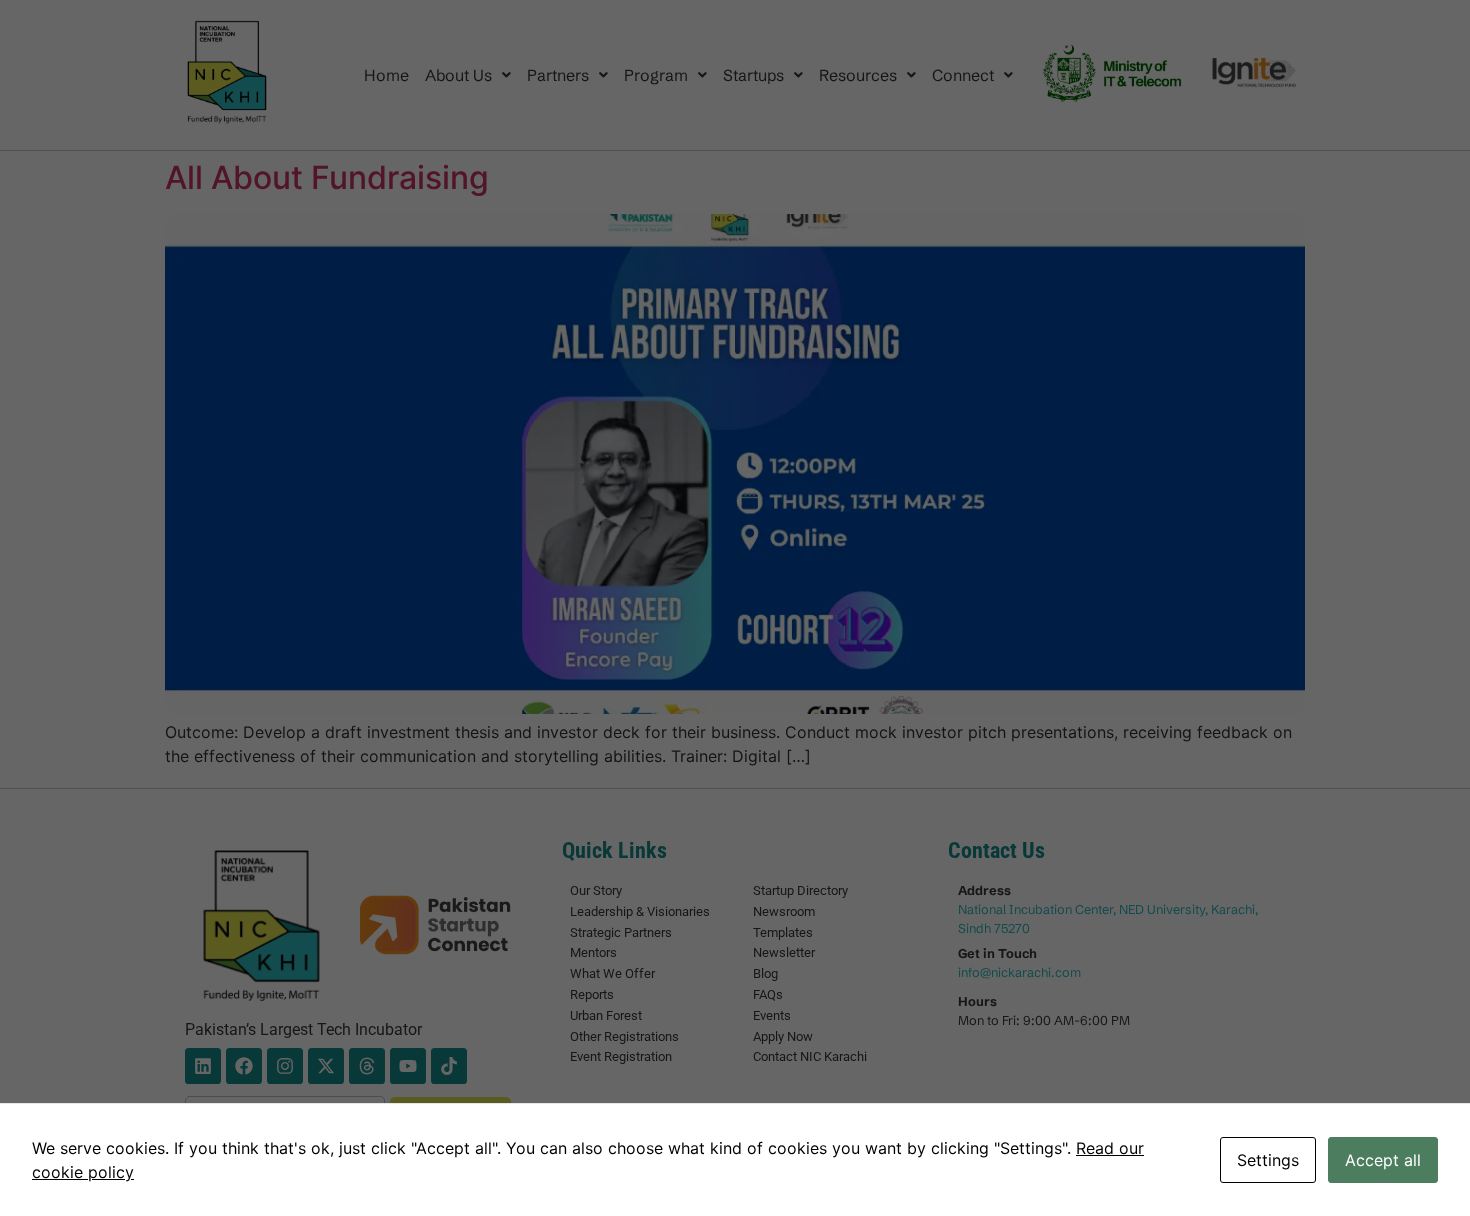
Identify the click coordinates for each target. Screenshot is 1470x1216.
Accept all (1383, 1160)
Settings (1268, 1160)
